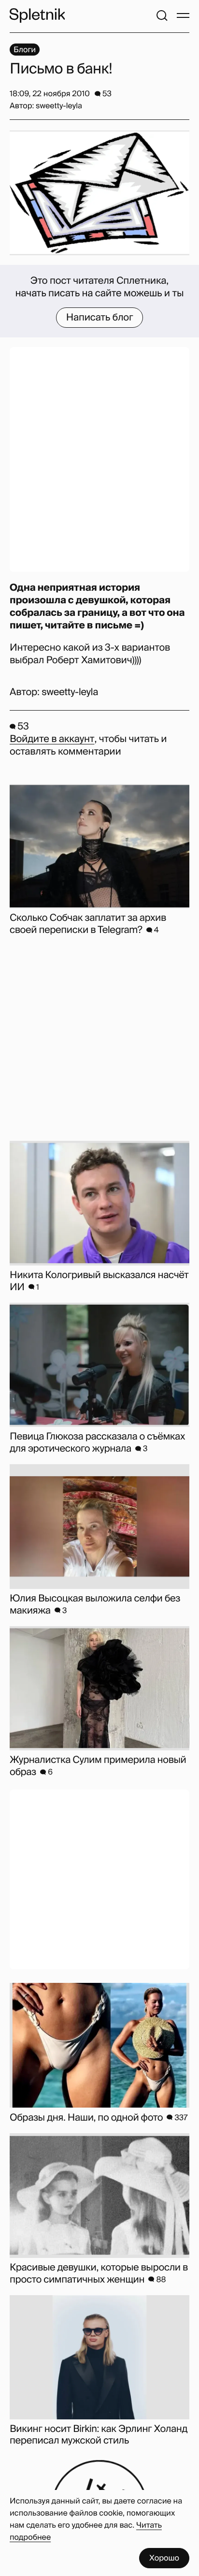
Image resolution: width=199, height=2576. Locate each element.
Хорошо (164, 2558)
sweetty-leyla (70, 692)
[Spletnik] (37, 15)
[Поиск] (162, 15)
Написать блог (100, 318)
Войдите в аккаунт (52, 739)
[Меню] (183, 15)
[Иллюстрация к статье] (99, 193)
